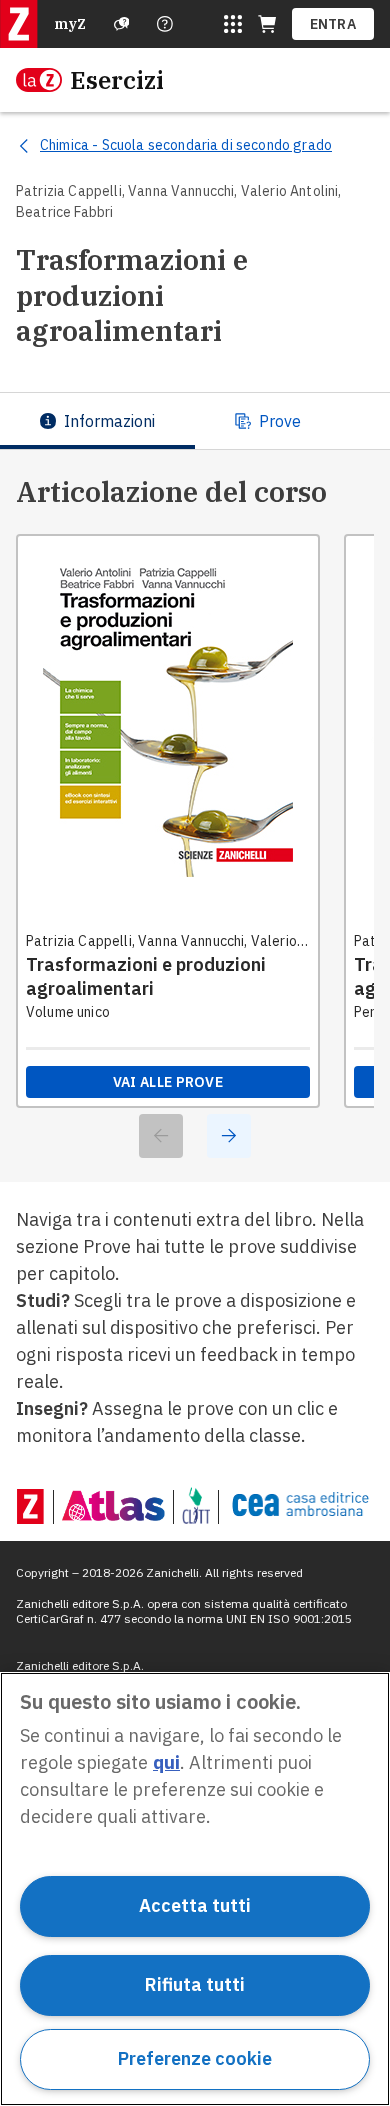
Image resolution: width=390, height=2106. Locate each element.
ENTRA (333, 24)
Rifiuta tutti (195, 1984)
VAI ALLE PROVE (168, 1082)
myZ (70, 24)
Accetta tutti (195, 1905)
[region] (195, 1889)
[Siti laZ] (233, 24)
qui (166, 1762)
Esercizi (117, 80)
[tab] (97, 421)
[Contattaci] (165, 24)
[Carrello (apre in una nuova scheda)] (267, 24)
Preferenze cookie (195, 2058)
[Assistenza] (122, 24)
